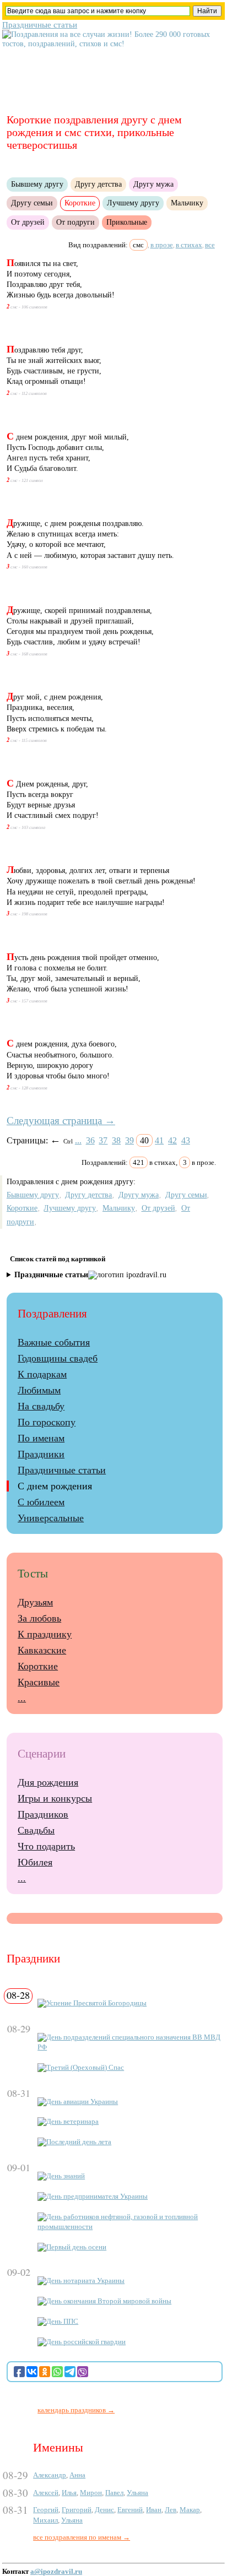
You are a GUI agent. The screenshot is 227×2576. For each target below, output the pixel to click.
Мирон (91, 2493)
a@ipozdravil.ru (56, 2572)
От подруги (75, 222)
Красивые (39, 1682)
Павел (114, 2493)
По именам (41, 1438)
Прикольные (127, 222)
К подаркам (42, 1374)
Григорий (77, 2510)
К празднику (45, 1634)
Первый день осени (76, 2247)
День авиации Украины (82, 2102)
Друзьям (35, 1602)
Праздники (41, 1454)
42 (172, 1140)
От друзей (28, 222)
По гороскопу (47, 1422)
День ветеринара (72, 2122)
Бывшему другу (37, 184)
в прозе (162, 245)
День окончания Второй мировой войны (109, 2301)
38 (116, 1140)
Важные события (54, 1342)
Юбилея (35, 1862)
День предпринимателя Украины (97, 2197)
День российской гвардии (86, 2342)
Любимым (39, 1390)
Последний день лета (79, 2142)
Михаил (45, 2520)
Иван (154, 2510)
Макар (190, 2510)
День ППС (62, 2322)
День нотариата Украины (85, 2281)
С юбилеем (41, 1502)
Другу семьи (32, 203)
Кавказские (42, 1650)
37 (103, 1140)
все (210, 245)
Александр (50, 2475)
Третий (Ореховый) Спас (85, 2068)
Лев (171, 2510)
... (78, 1140)
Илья (69, 2493)
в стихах (189, 245)
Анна (77, 2475)
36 (90, 1140)
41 (159, 1140)
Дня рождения (48, 1782)
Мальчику (187, 203)
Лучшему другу (133, 203)
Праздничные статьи (40, 25)
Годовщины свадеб (58, 1358)
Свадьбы (36, 1830)
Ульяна (137, 2493)
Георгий (46, 2510)
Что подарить (46, 1846)
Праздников (43, 1814)
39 (129, 1140)
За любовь (39, 1618)
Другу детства (98, 184)
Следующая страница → (61, 1121)
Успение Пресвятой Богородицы (96, 2003)
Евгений (130, 2510)
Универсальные (51, 1518)
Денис (104, 2510)
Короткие (22, 1208)
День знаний (66, 2176)
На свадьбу (41, 1406)
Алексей (46, 2493)
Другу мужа (153, 184)
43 (186, 1140)
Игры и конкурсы (55, 1798)
